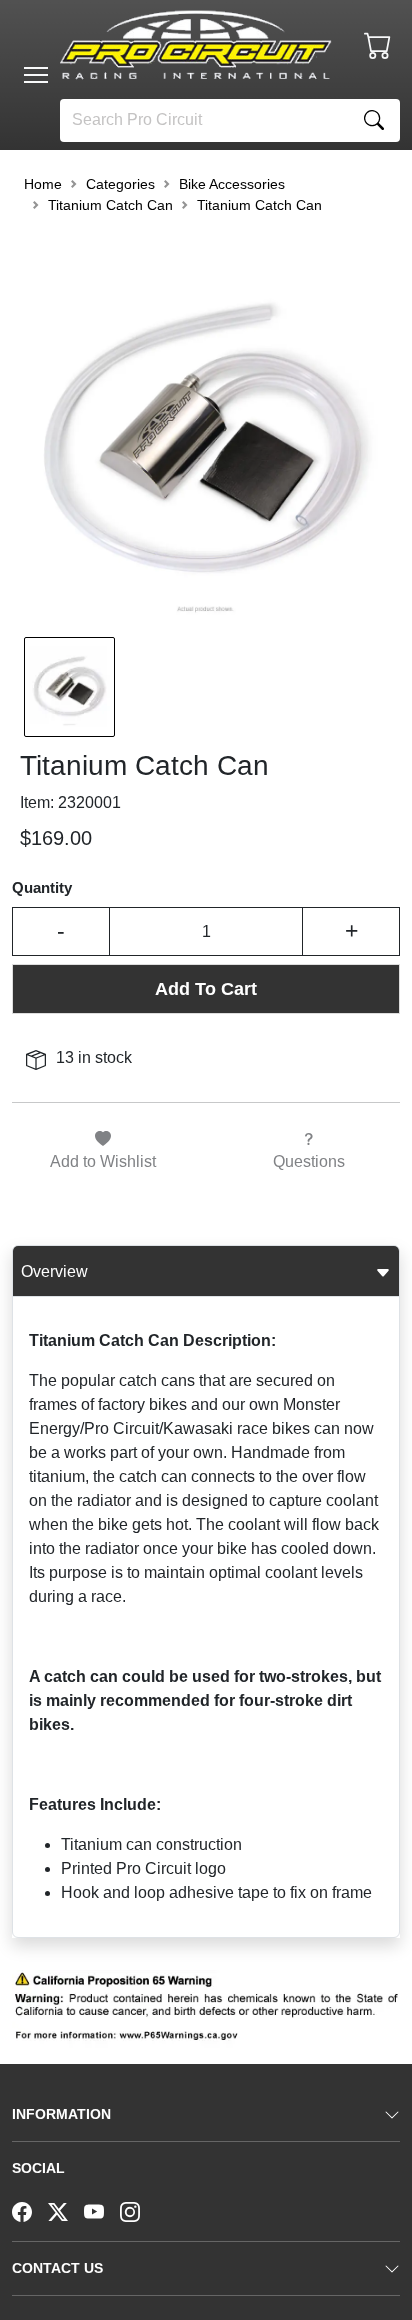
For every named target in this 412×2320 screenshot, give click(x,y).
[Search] (374, 120)
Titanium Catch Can (110, 205)
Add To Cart (206, 989)
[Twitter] (66, 2210)
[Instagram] (138, 2210)
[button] (36, 75)
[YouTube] (102, 2210)
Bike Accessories (232, 184)
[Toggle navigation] (36, 75)
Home (43, 184)
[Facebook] (30, 2210)
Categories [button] (120, 184)
